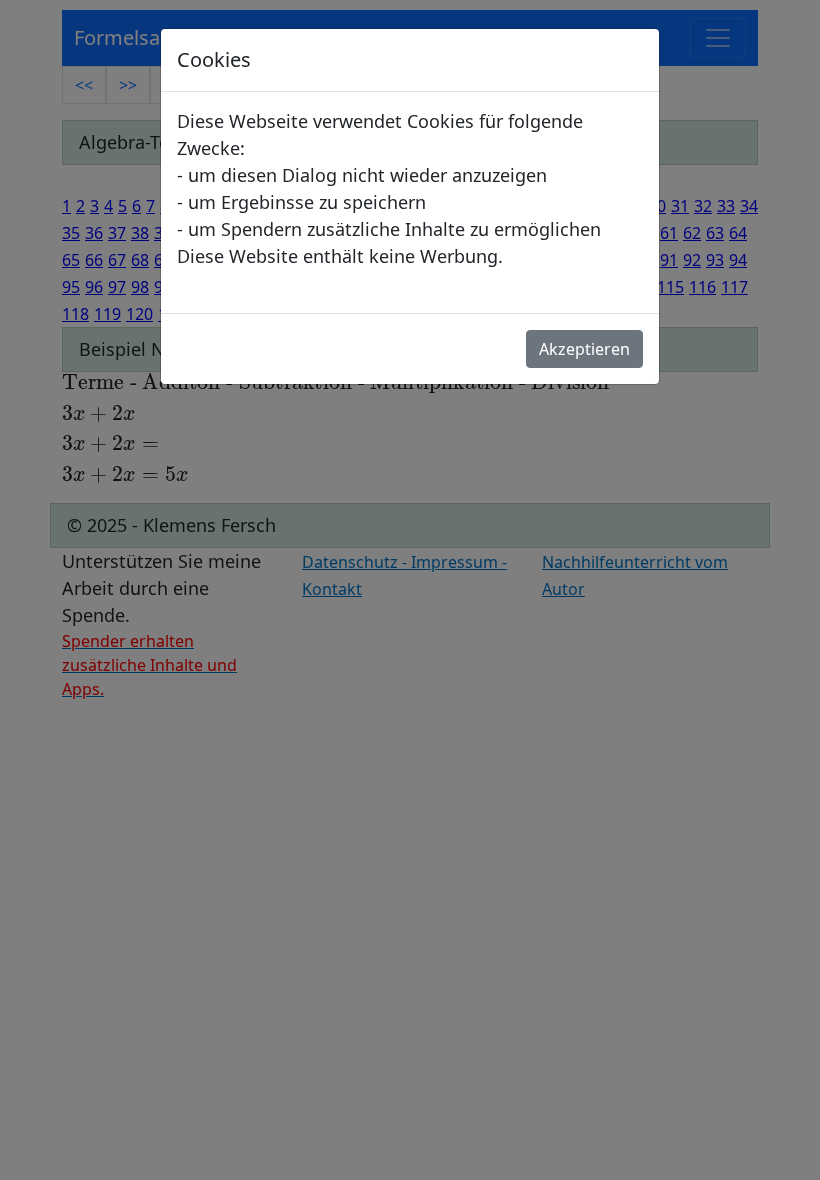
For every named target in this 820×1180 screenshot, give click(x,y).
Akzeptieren (584, 349)
